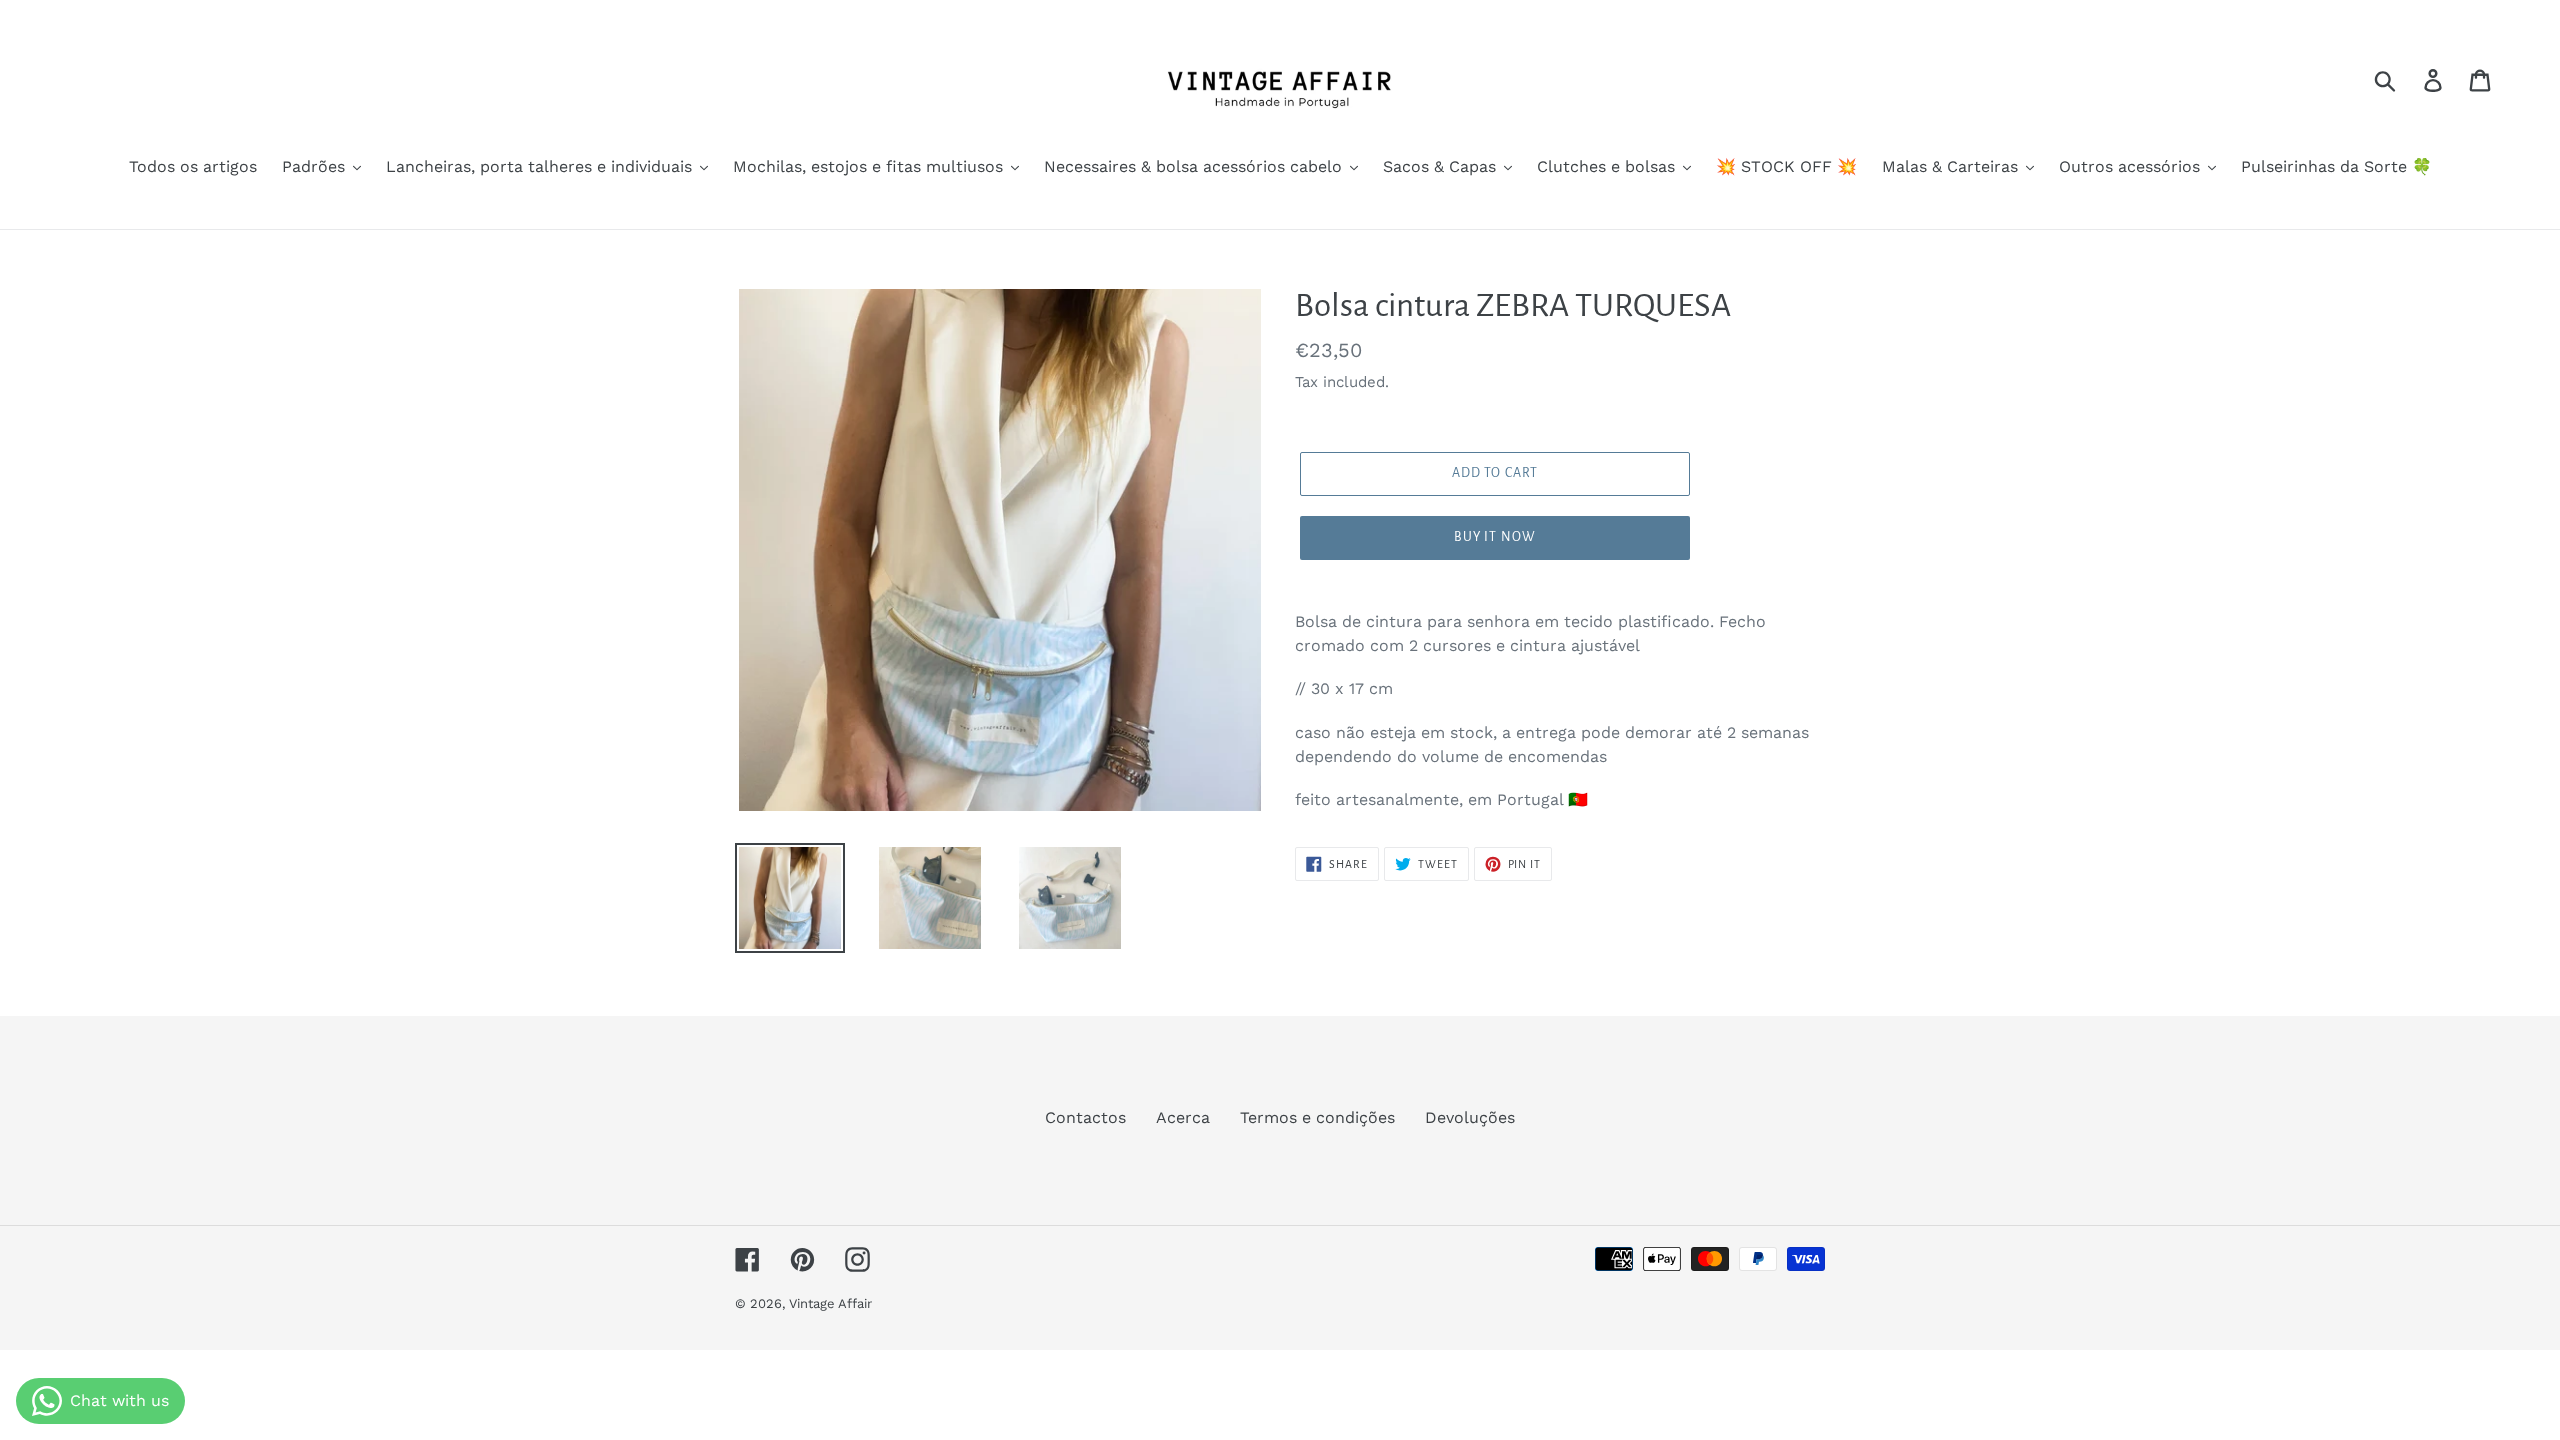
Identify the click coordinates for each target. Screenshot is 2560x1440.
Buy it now (1495, 537)
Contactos (1085, 1117)
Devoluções (1470, 1117)
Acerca (1183, 1117)
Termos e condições (1317, 1117)
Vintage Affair (830, 1303)
